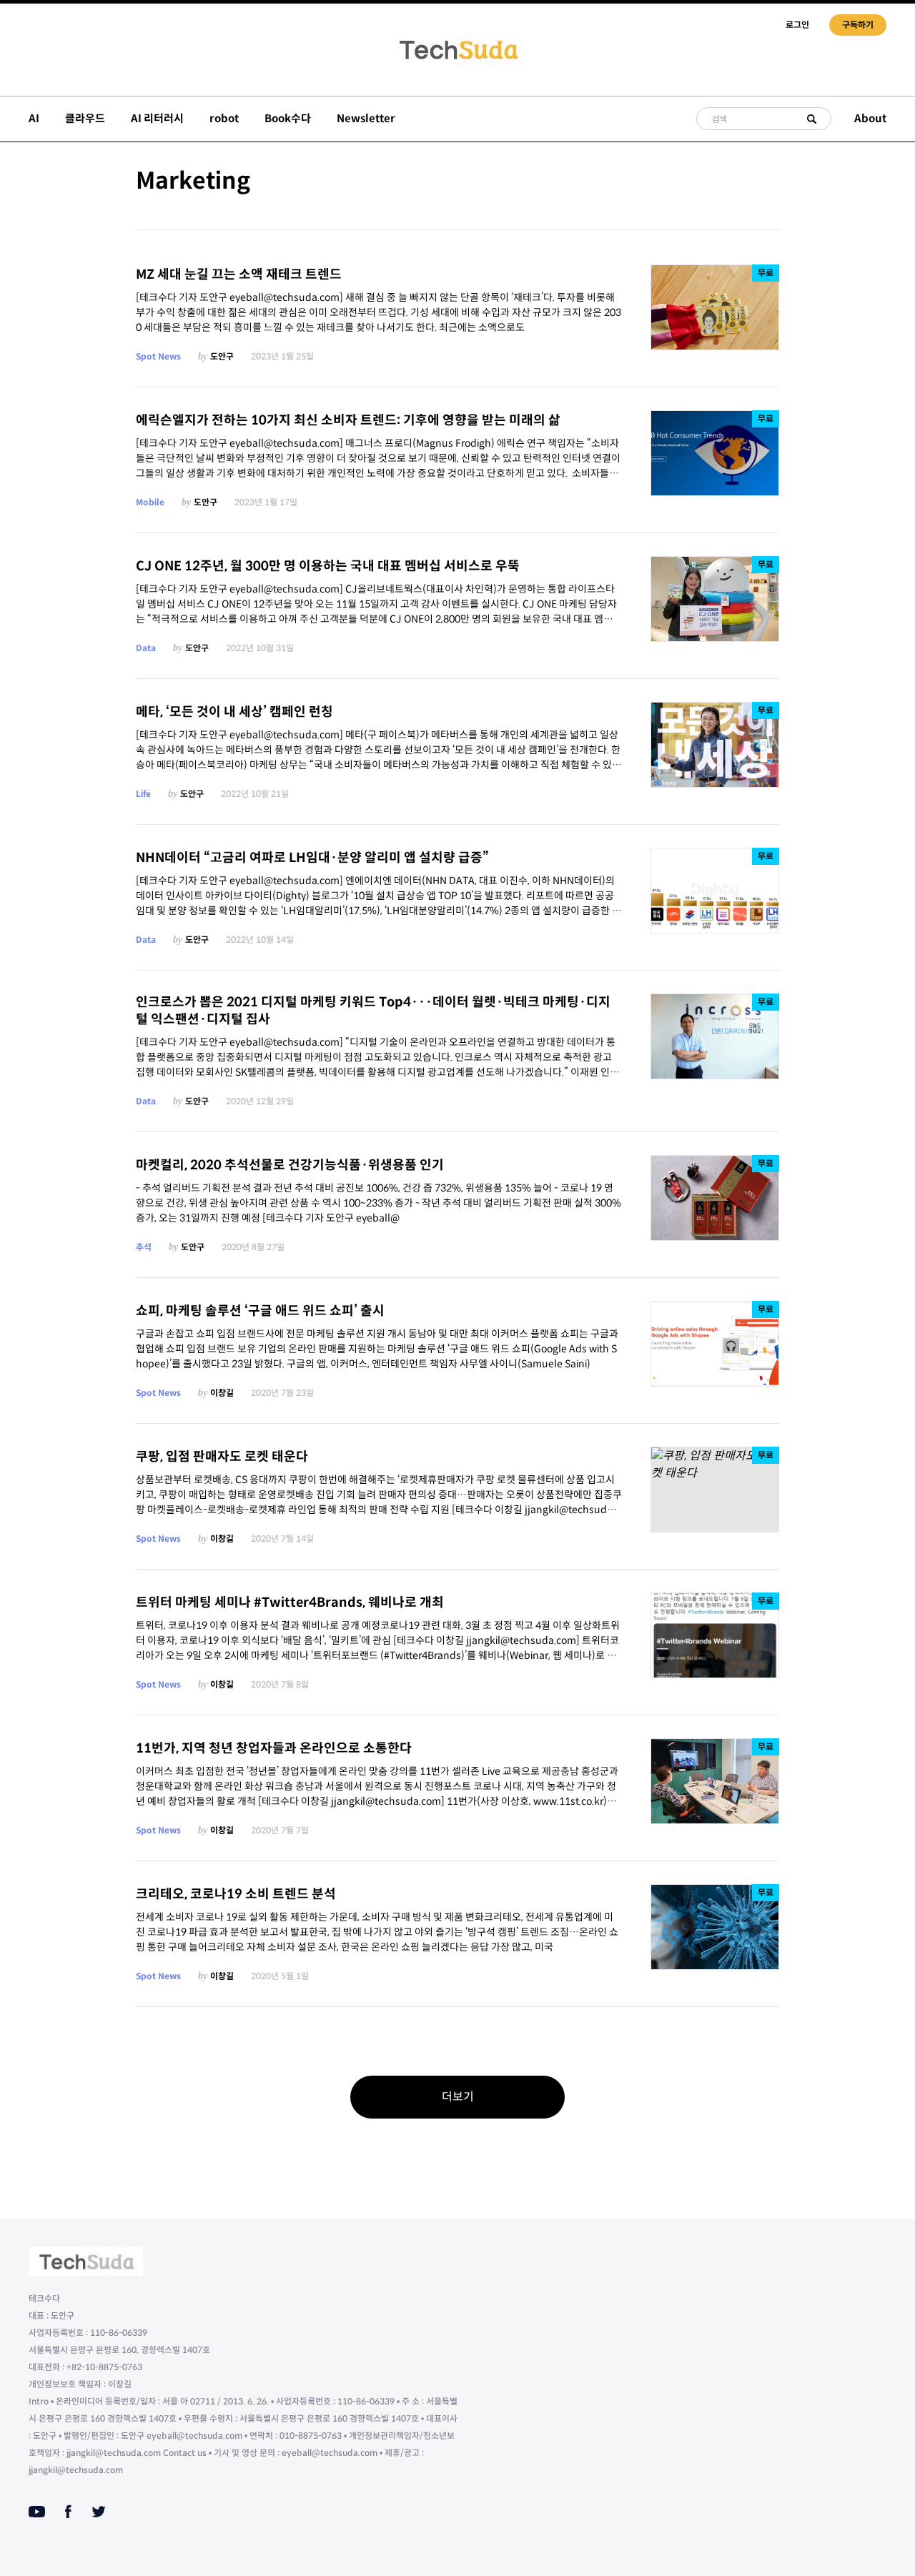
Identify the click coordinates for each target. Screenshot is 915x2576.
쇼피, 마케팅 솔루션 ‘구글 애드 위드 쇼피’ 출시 (260, 1311)
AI (34, 118)
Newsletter (366, 118)
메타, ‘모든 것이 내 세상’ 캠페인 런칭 (234, 712)
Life (143, 794)
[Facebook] (68, 2512)
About (870, 118)
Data (146, 648)
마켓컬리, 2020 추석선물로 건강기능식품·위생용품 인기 (290, 1165)
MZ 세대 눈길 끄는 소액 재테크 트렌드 (239, 274)
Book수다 (288, 118)
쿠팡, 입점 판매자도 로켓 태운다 (222, 1457)
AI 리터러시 (157, 118)
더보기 (458, 2097)
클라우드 (85, 118)
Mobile (150, 502)
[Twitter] (99, 2512)
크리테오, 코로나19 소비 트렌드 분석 (236, 1894)
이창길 (222, 1393)
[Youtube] (37, 2512)
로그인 (797, 25)
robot (224, 118)
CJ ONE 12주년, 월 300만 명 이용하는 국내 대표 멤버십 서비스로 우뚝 (328, 566)
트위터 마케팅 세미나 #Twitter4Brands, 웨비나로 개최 (290, 1602)
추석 (144, 1247)
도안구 (222, 356)
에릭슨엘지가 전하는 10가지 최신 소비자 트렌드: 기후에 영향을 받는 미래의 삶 (348, 420)
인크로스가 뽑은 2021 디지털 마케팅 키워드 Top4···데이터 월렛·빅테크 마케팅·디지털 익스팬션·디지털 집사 (373, 1011)
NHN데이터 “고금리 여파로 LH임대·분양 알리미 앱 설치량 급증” (312, 858)
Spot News (158, 356)
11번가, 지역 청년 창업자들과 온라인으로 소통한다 (274, 1748)
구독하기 (858, 25)
